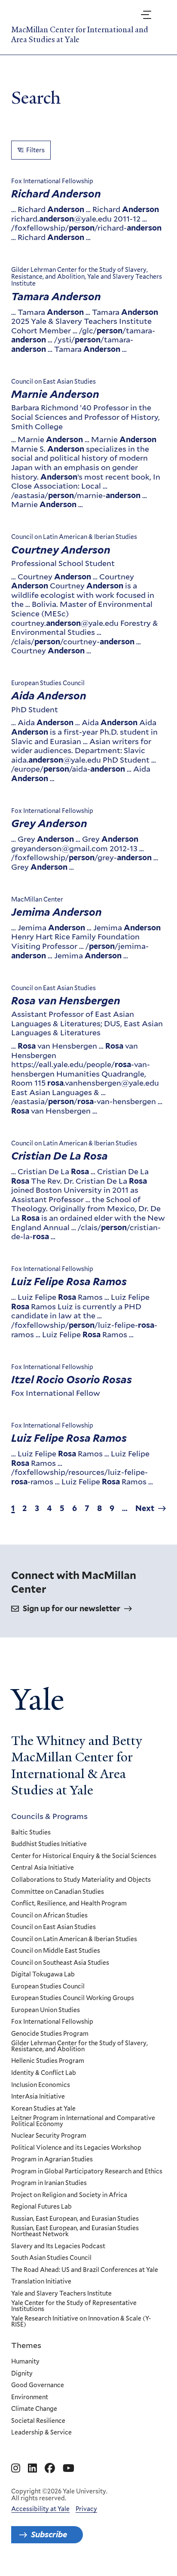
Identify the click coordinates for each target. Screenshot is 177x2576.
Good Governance (38, 2385)
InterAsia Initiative (38, 2097)
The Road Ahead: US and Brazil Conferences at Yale (85, 2270)
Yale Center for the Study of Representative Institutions (74, 2306)
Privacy (86, 2509)
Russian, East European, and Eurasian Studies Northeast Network (75, 2231)
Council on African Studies (49, 1916)
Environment (30, 2397)
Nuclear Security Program (49, 2136)
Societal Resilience (38, 2421)
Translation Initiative (41, 2282)
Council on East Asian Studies (53, 1927)
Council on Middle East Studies (56, 1951)
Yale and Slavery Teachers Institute (61, 2294)
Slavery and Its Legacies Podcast (58, 2247)
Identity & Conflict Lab (44, 2073)
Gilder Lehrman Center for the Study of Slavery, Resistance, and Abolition (79, 2046)
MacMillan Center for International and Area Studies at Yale (80, 34)
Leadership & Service (41, 2433)
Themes (26, 2345)
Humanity (25, 2362)
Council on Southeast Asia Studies (60, 1963)
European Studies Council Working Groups (73, 1998)
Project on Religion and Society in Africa (69, 2195)
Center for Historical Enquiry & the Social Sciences (84, 1856)
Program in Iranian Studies (49, 2183)
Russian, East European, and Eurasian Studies (75, 2219)
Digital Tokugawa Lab (43, 1975)
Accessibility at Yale (40, 2509)
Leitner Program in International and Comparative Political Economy (83, 2121)
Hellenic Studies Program (48, 2061)
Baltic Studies (31, 1833)
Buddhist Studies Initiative (49, 1844)
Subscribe (49, 2534)
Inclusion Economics (41, 2085)
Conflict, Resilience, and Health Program (69, 1904)
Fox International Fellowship (52, 2022)
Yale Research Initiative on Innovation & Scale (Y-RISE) (81, 2322)
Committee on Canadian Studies (58, 1892)
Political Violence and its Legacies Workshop (76, 2148)
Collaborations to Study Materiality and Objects (81, 1880)
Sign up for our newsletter (72, 1608)
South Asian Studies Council (51, 2258)
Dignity (22, 2374)
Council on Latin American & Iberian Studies (74, 1939)
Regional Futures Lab (41, 2207)
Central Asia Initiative (43, 1868)
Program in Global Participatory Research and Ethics (87, 2172)
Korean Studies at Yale (43, 2109)
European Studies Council (48, 1987)
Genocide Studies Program (50, 2034)
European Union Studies (46, 2010)
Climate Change (34, 2409)
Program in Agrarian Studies (52, 2160)
